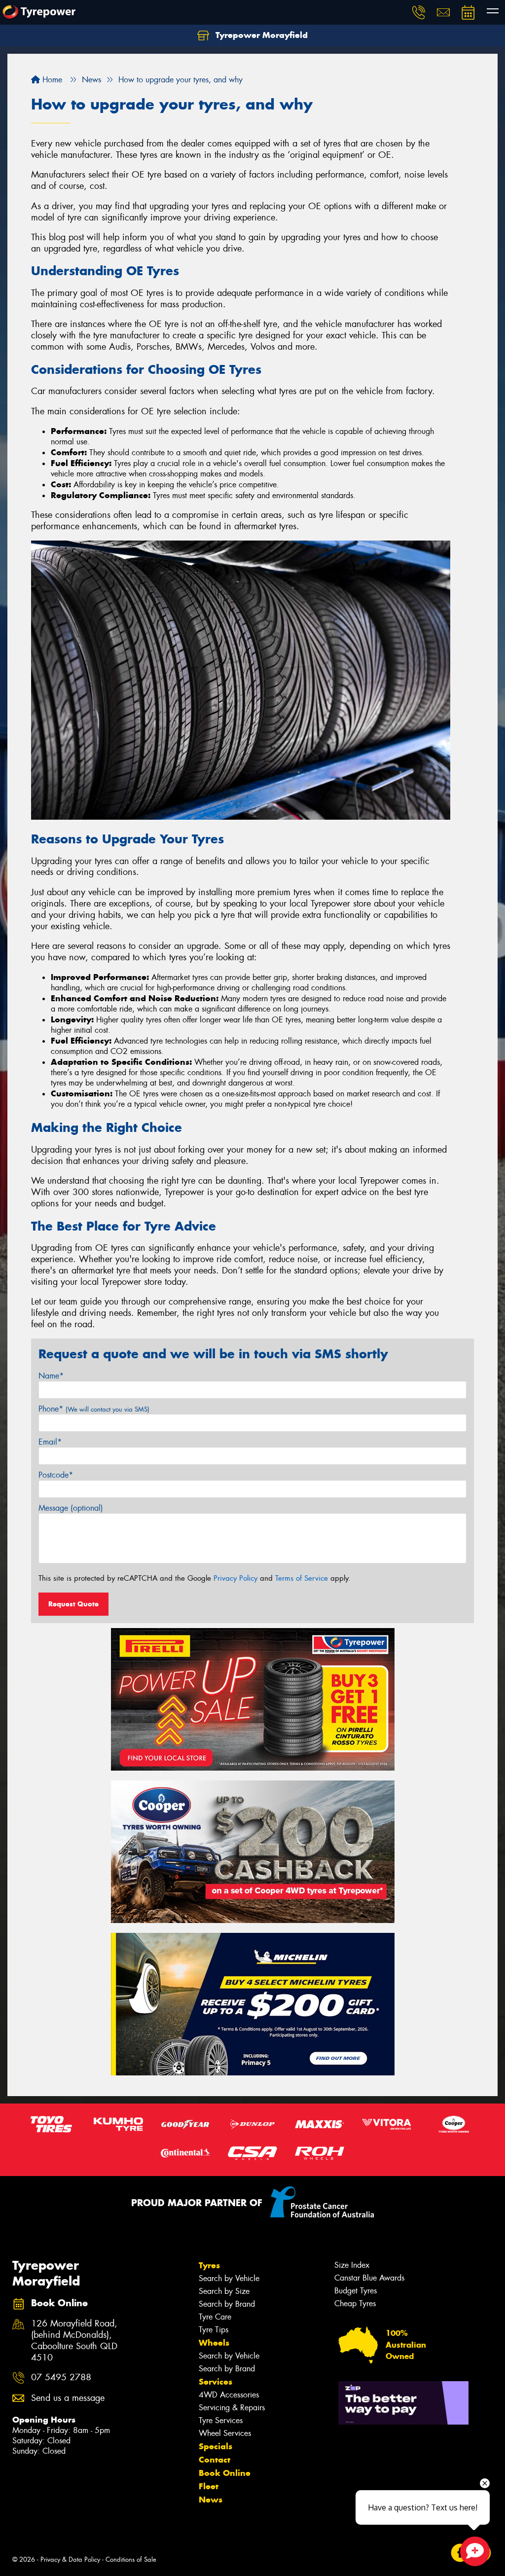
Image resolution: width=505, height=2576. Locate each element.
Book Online (225, 2473)
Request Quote (73, 1604)
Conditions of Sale (131, 2559)
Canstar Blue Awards (369, 2278)
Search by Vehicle (229, 2278)
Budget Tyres (356, 2291)
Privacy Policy (235, 1578)
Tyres (209, 2265)
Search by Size (224, 2291)
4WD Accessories (229, 2395)
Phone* (94, 1409)
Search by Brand (227, 2304)
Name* (51, 1376)
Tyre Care (215, 2317)
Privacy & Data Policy (70, 2559)
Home (51, 80)
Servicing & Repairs (232, 2408)
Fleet (209, 2486)
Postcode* (56, 1475)
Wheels (214, 2343)
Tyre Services (221, 2420)
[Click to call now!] (419, 12)
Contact (215, 2460)
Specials (216, 2446)
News (211, 2500)
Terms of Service (302, 1578)
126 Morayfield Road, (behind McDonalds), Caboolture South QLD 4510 (74, 2341)
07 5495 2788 (61, 2377)
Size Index (352, 2265)
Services (216, 2382)
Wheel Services (225, 2433)
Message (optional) (71, 1508)
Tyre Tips (214, 2330)
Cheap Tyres (355, 2304)
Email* (50, 1442)
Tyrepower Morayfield (260, 35)
